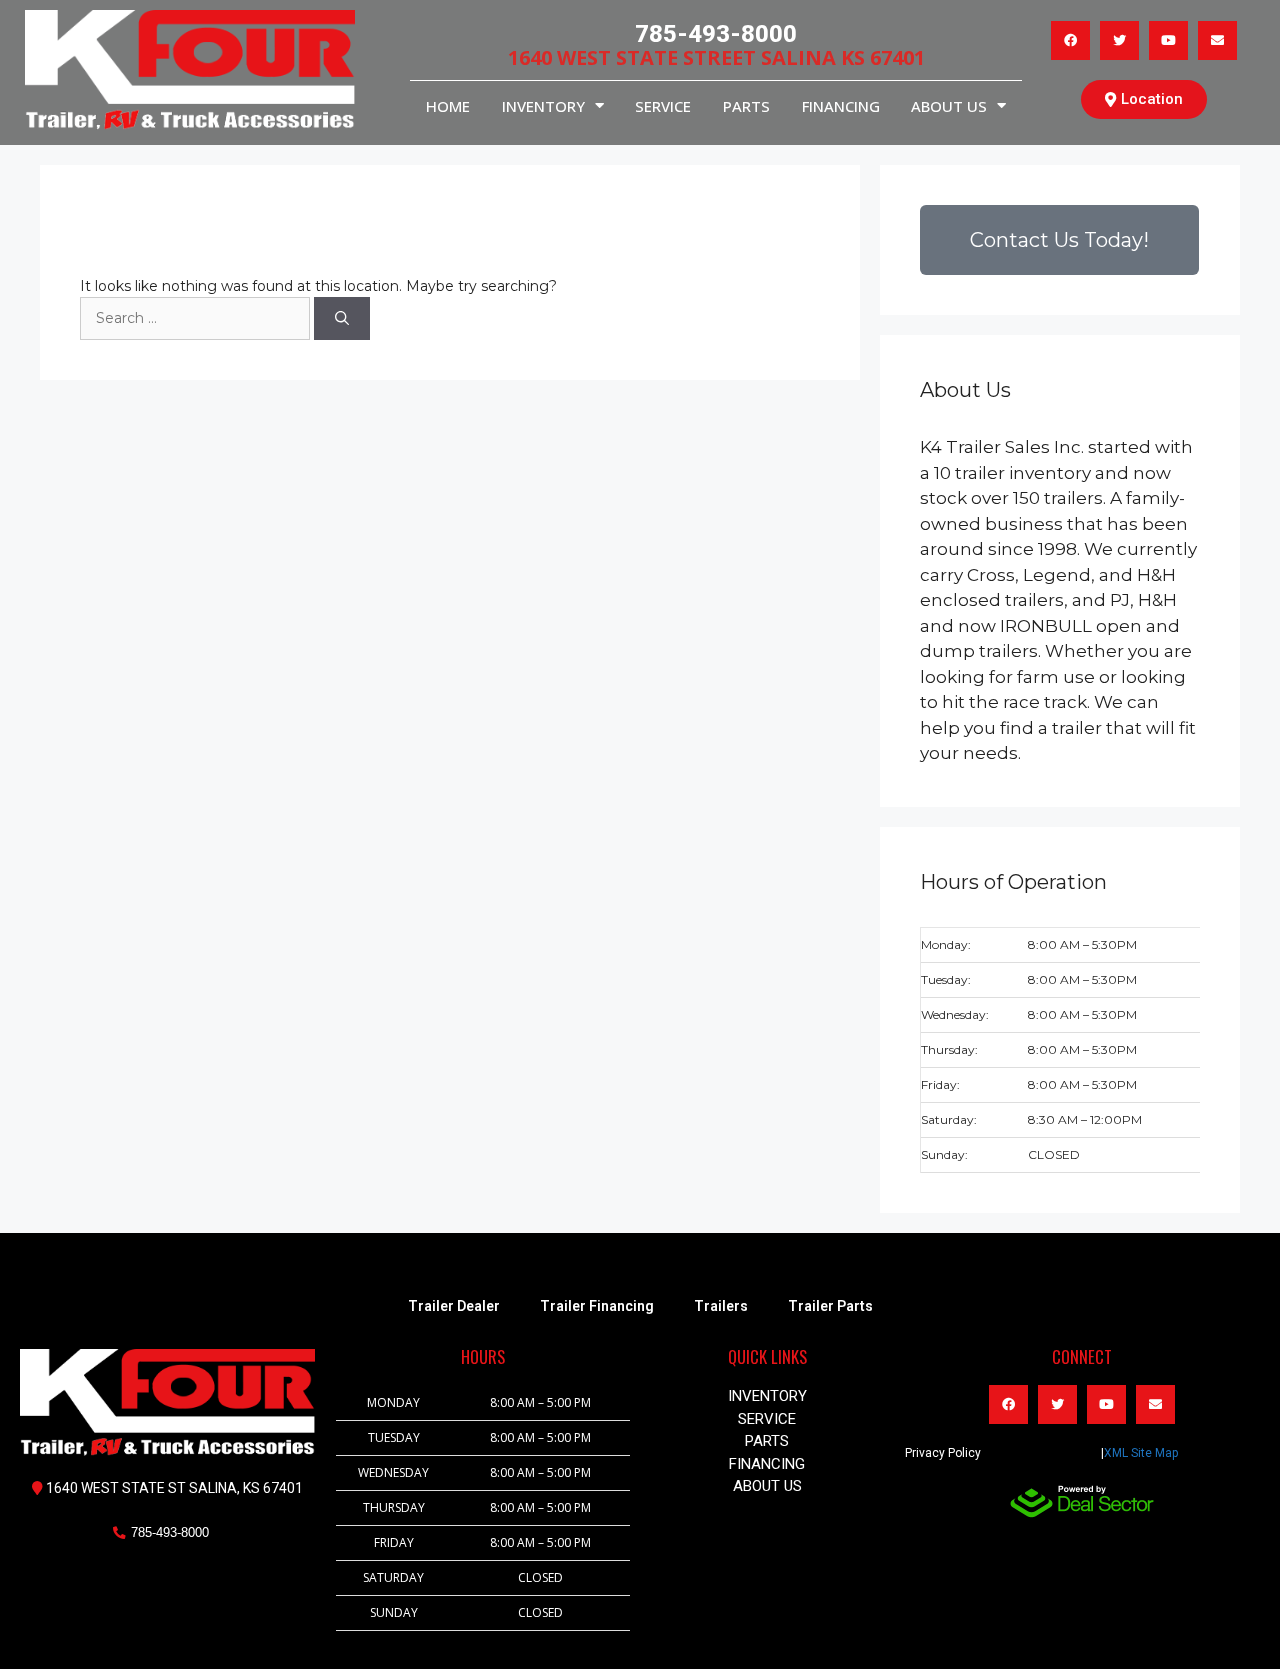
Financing (841, 106)
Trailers (721, 1306)
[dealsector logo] (1082, 1501)
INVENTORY (543, 106)
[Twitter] (1119, 40)
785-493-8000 (716, 34)
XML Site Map (1141, 1453)
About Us (949, 106)
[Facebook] (1070, 40)
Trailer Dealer (454, 1306)
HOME (448, 106)
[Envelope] (1217, 40)
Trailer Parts (830, 1306)
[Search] (342, 318)
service (663, 106)
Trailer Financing (597, 1306)
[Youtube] (1168, 40)
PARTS (746, 106)
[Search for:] (197, 318)
